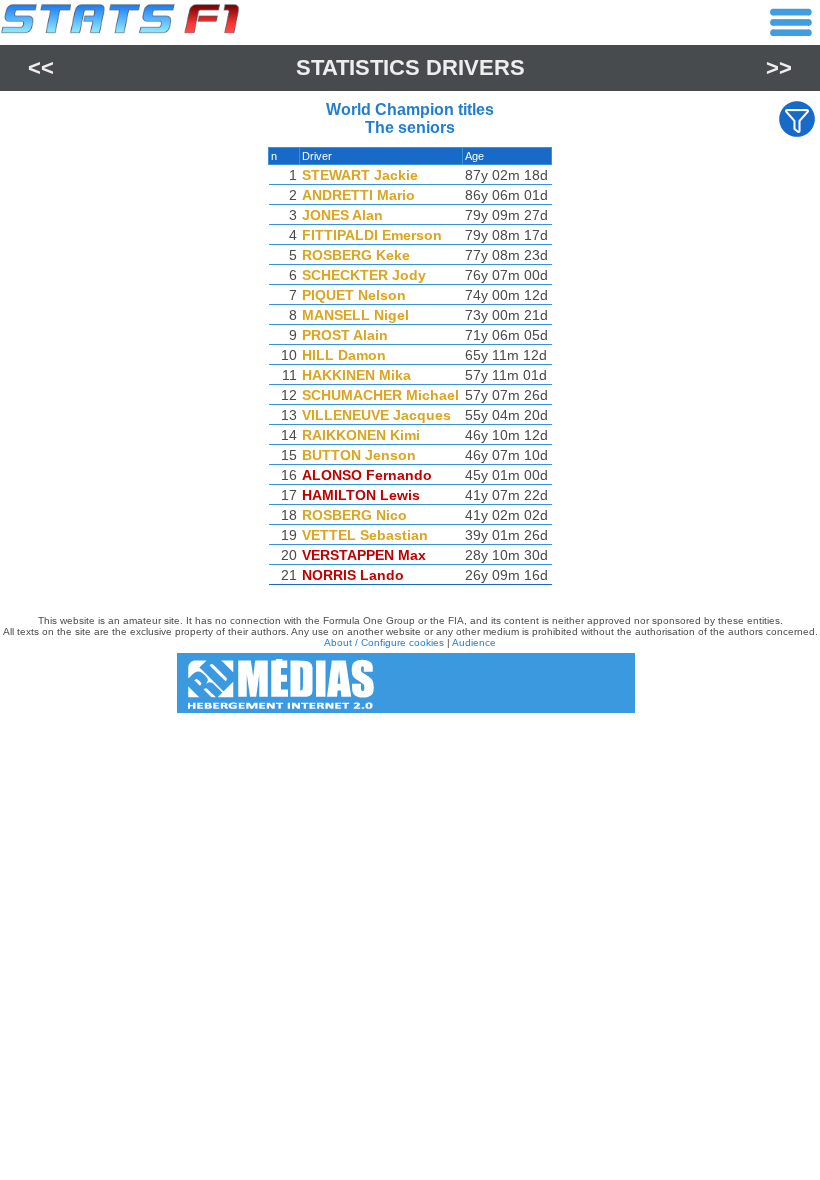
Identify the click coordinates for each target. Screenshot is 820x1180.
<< (41, 67)
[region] (410, 371)
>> (779, 67)
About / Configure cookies (384, 642)
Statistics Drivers (410, 67)
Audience (474, 642)
